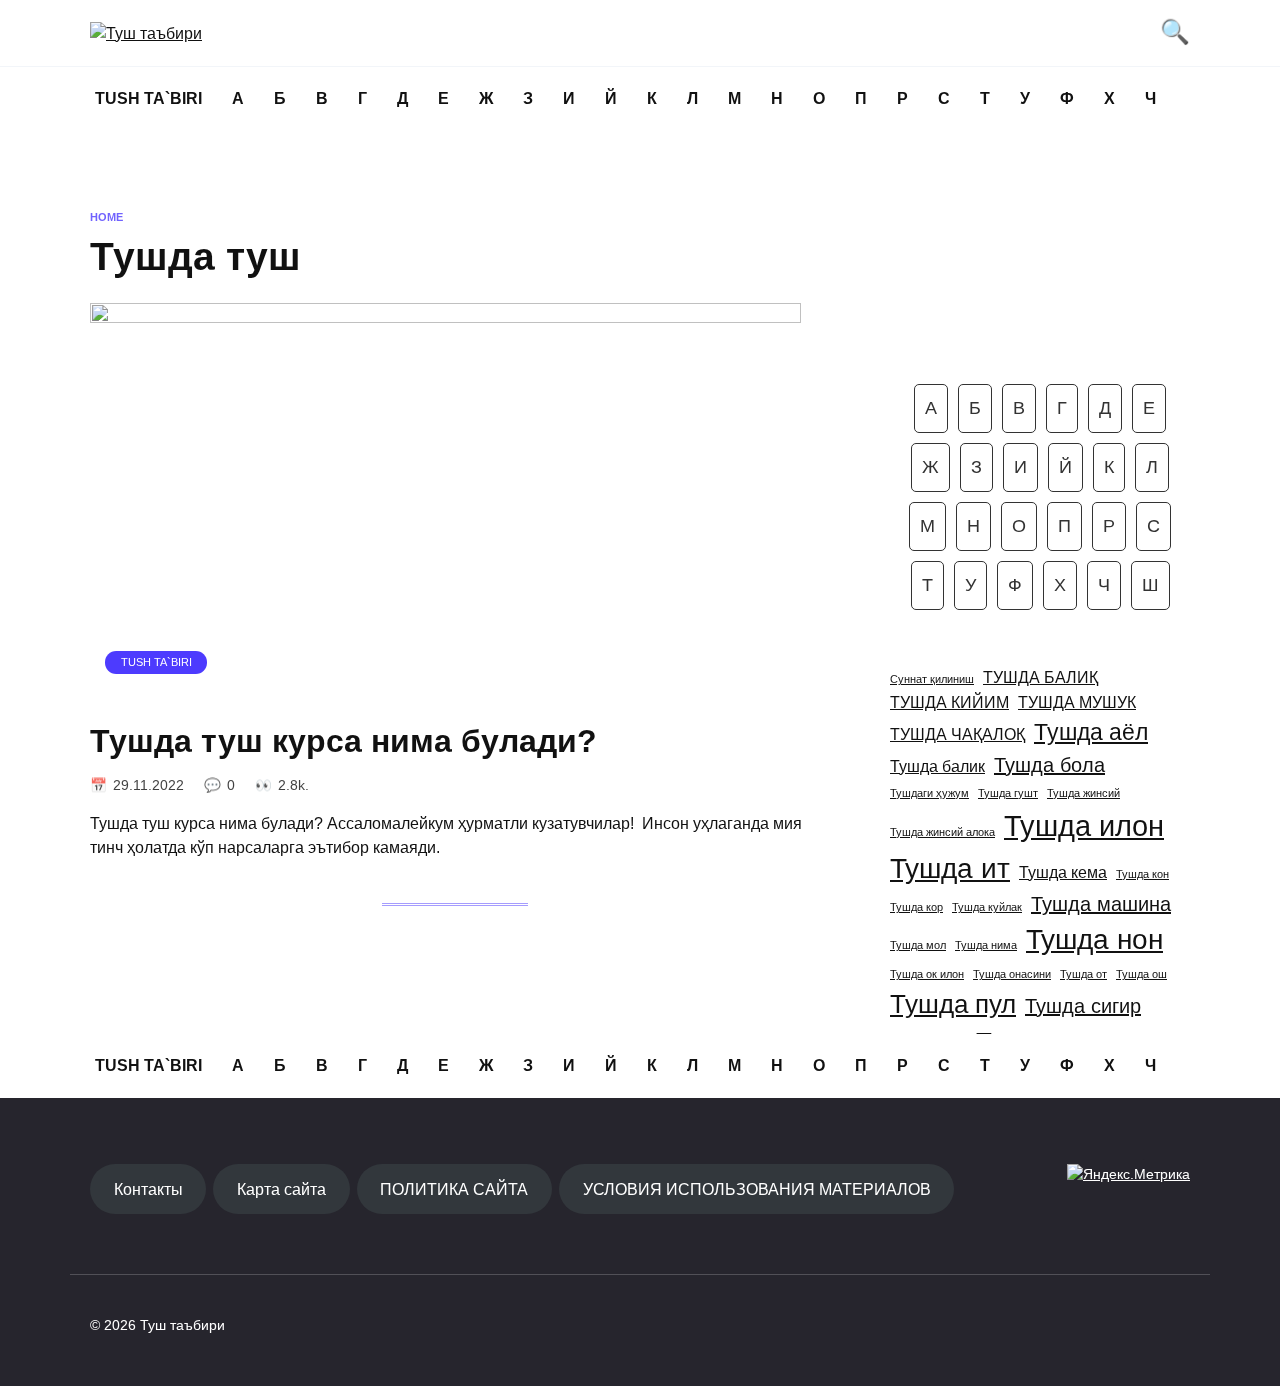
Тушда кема (1063, 872)
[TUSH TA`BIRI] (445, 690)
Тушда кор (916, 907)
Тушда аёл (1091, 732)
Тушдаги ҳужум (929, 793)
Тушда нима (986, 945)
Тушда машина (1101, 904)
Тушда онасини (1012, 974)
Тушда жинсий (1083, 793)
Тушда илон (1084, 825)
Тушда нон (1094, 939)
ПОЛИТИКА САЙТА (454, 1189)
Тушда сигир (1083, 1006)
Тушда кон (1142, 874)
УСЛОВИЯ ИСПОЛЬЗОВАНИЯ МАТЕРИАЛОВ (757, 1189)
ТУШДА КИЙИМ (949, 702)
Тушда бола (1049, 765)
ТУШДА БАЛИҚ (1040, 677)
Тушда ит (950, 868)
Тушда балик (937, 766)
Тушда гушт (1008, 793)
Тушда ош (1141, 974)
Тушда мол (918, 945)
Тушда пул (953, 1004)
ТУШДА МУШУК (1077, 702)
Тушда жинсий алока (942, 832)
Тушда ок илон (927, 974)
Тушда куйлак (987, 907)
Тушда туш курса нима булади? (343, 741)
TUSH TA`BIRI (148, 98)
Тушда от (1083, 974)
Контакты (148, 1189)
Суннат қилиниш (932, 679)
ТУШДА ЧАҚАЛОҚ (957, 734)
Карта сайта (281, 1189)
